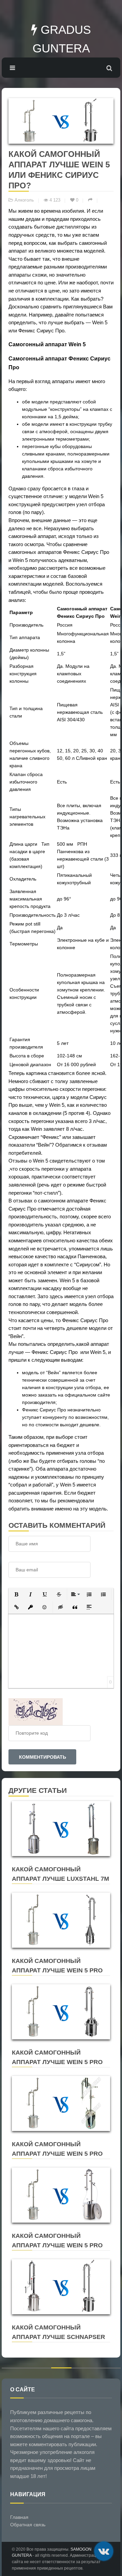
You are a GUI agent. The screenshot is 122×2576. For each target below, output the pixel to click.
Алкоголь (24, 200)
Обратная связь (28, 2525)
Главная (19, 2517)
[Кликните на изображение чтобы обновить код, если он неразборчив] (36, 1711)
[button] (16, 1594)
